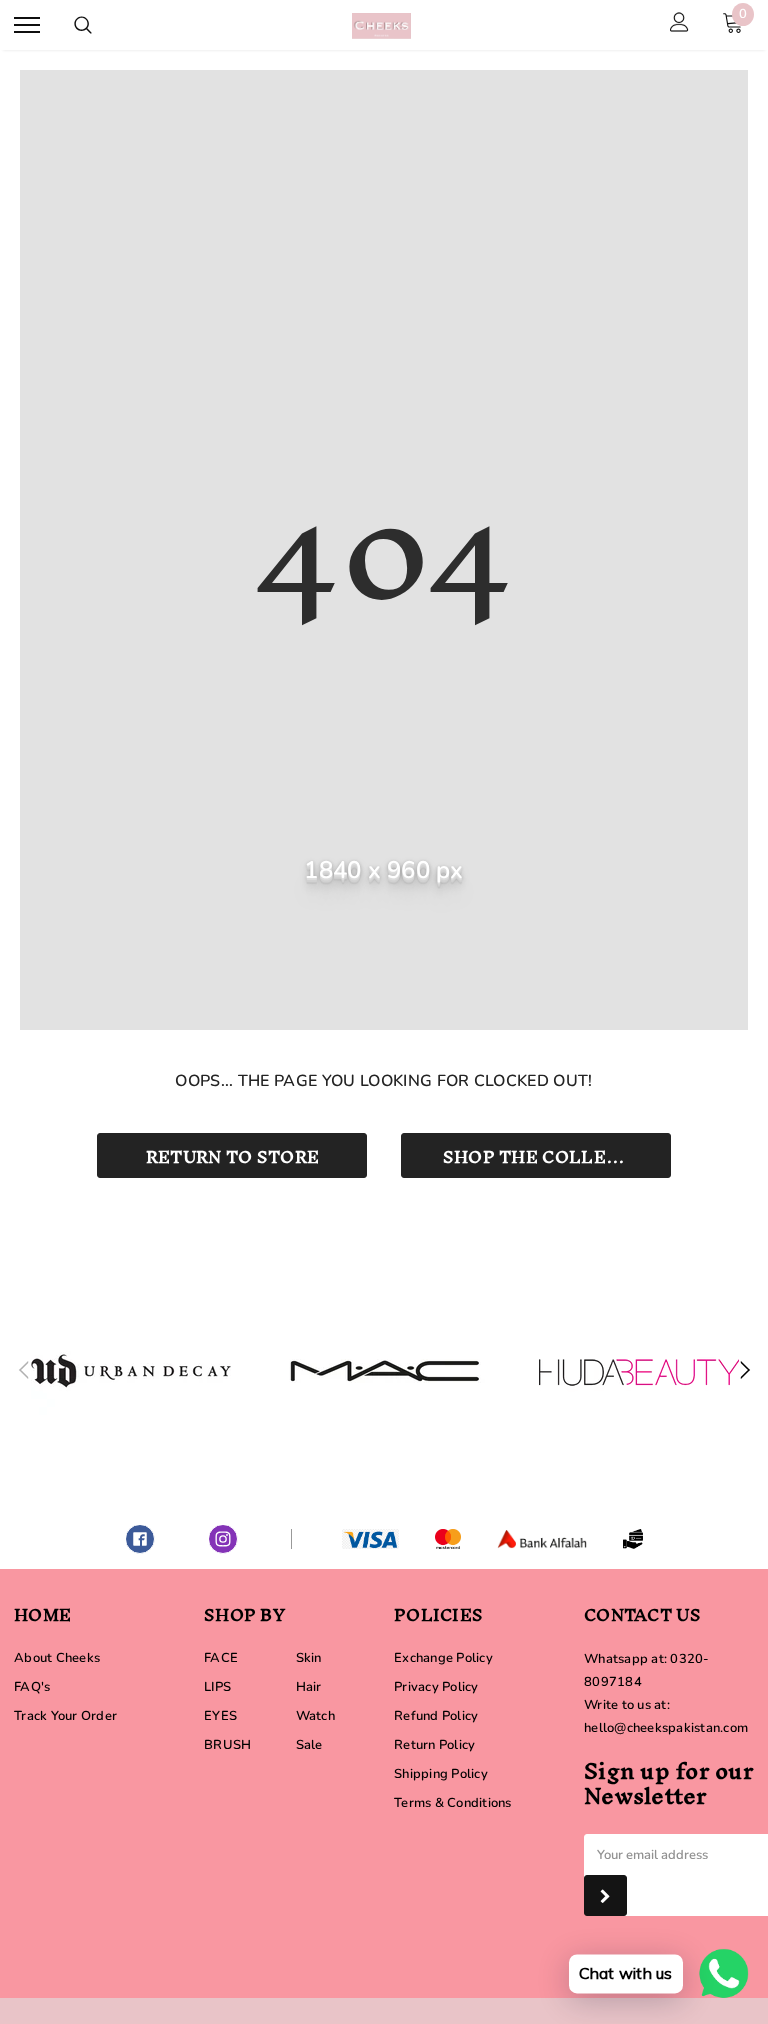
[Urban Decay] (131, 1371)
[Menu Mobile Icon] (27, 25)
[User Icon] (679, 25)
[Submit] (605, 1895)
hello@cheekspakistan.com (666, 1728)
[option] (131, 1371)
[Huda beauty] (639, 1371)
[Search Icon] (83, 25)
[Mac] (385, 1371)
